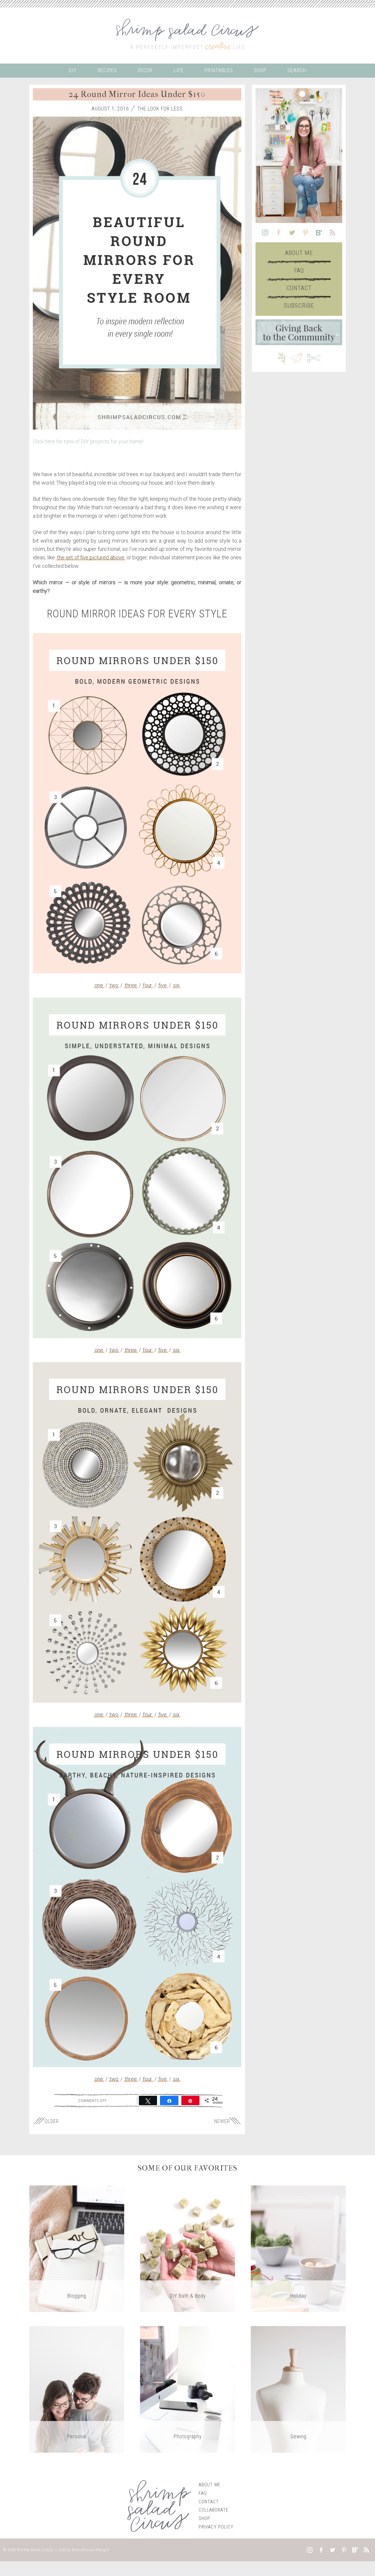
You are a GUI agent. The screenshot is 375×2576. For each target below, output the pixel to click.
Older (52, 2121)
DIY (73, 70)
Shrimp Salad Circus (35, 2550)
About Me (299, 253)
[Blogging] (77, 2248)
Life (179, 70)
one (99, 985)
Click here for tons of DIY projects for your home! (88, 441)
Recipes (107, 70)
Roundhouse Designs (91, 2550)
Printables (219, 70)
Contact (299, 288)
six (176, 985)
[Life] (77, 2389)
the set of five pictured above (91, 557)
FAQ (299, 270)
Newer (222, 2121)
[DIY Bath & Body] (187, 2248)
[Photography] (187, 2389)
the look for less (160, 109)
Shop (260, 70)
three (131, 985)
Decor (145, 70)
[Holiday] (298, 2248)
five (163, 985)
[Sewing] (298, 2389)
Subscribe (299, 306)
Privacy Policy (216, 2527)
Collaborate (214, 2510)
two (114, 985)
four (148, 985)
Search (297, 70)
